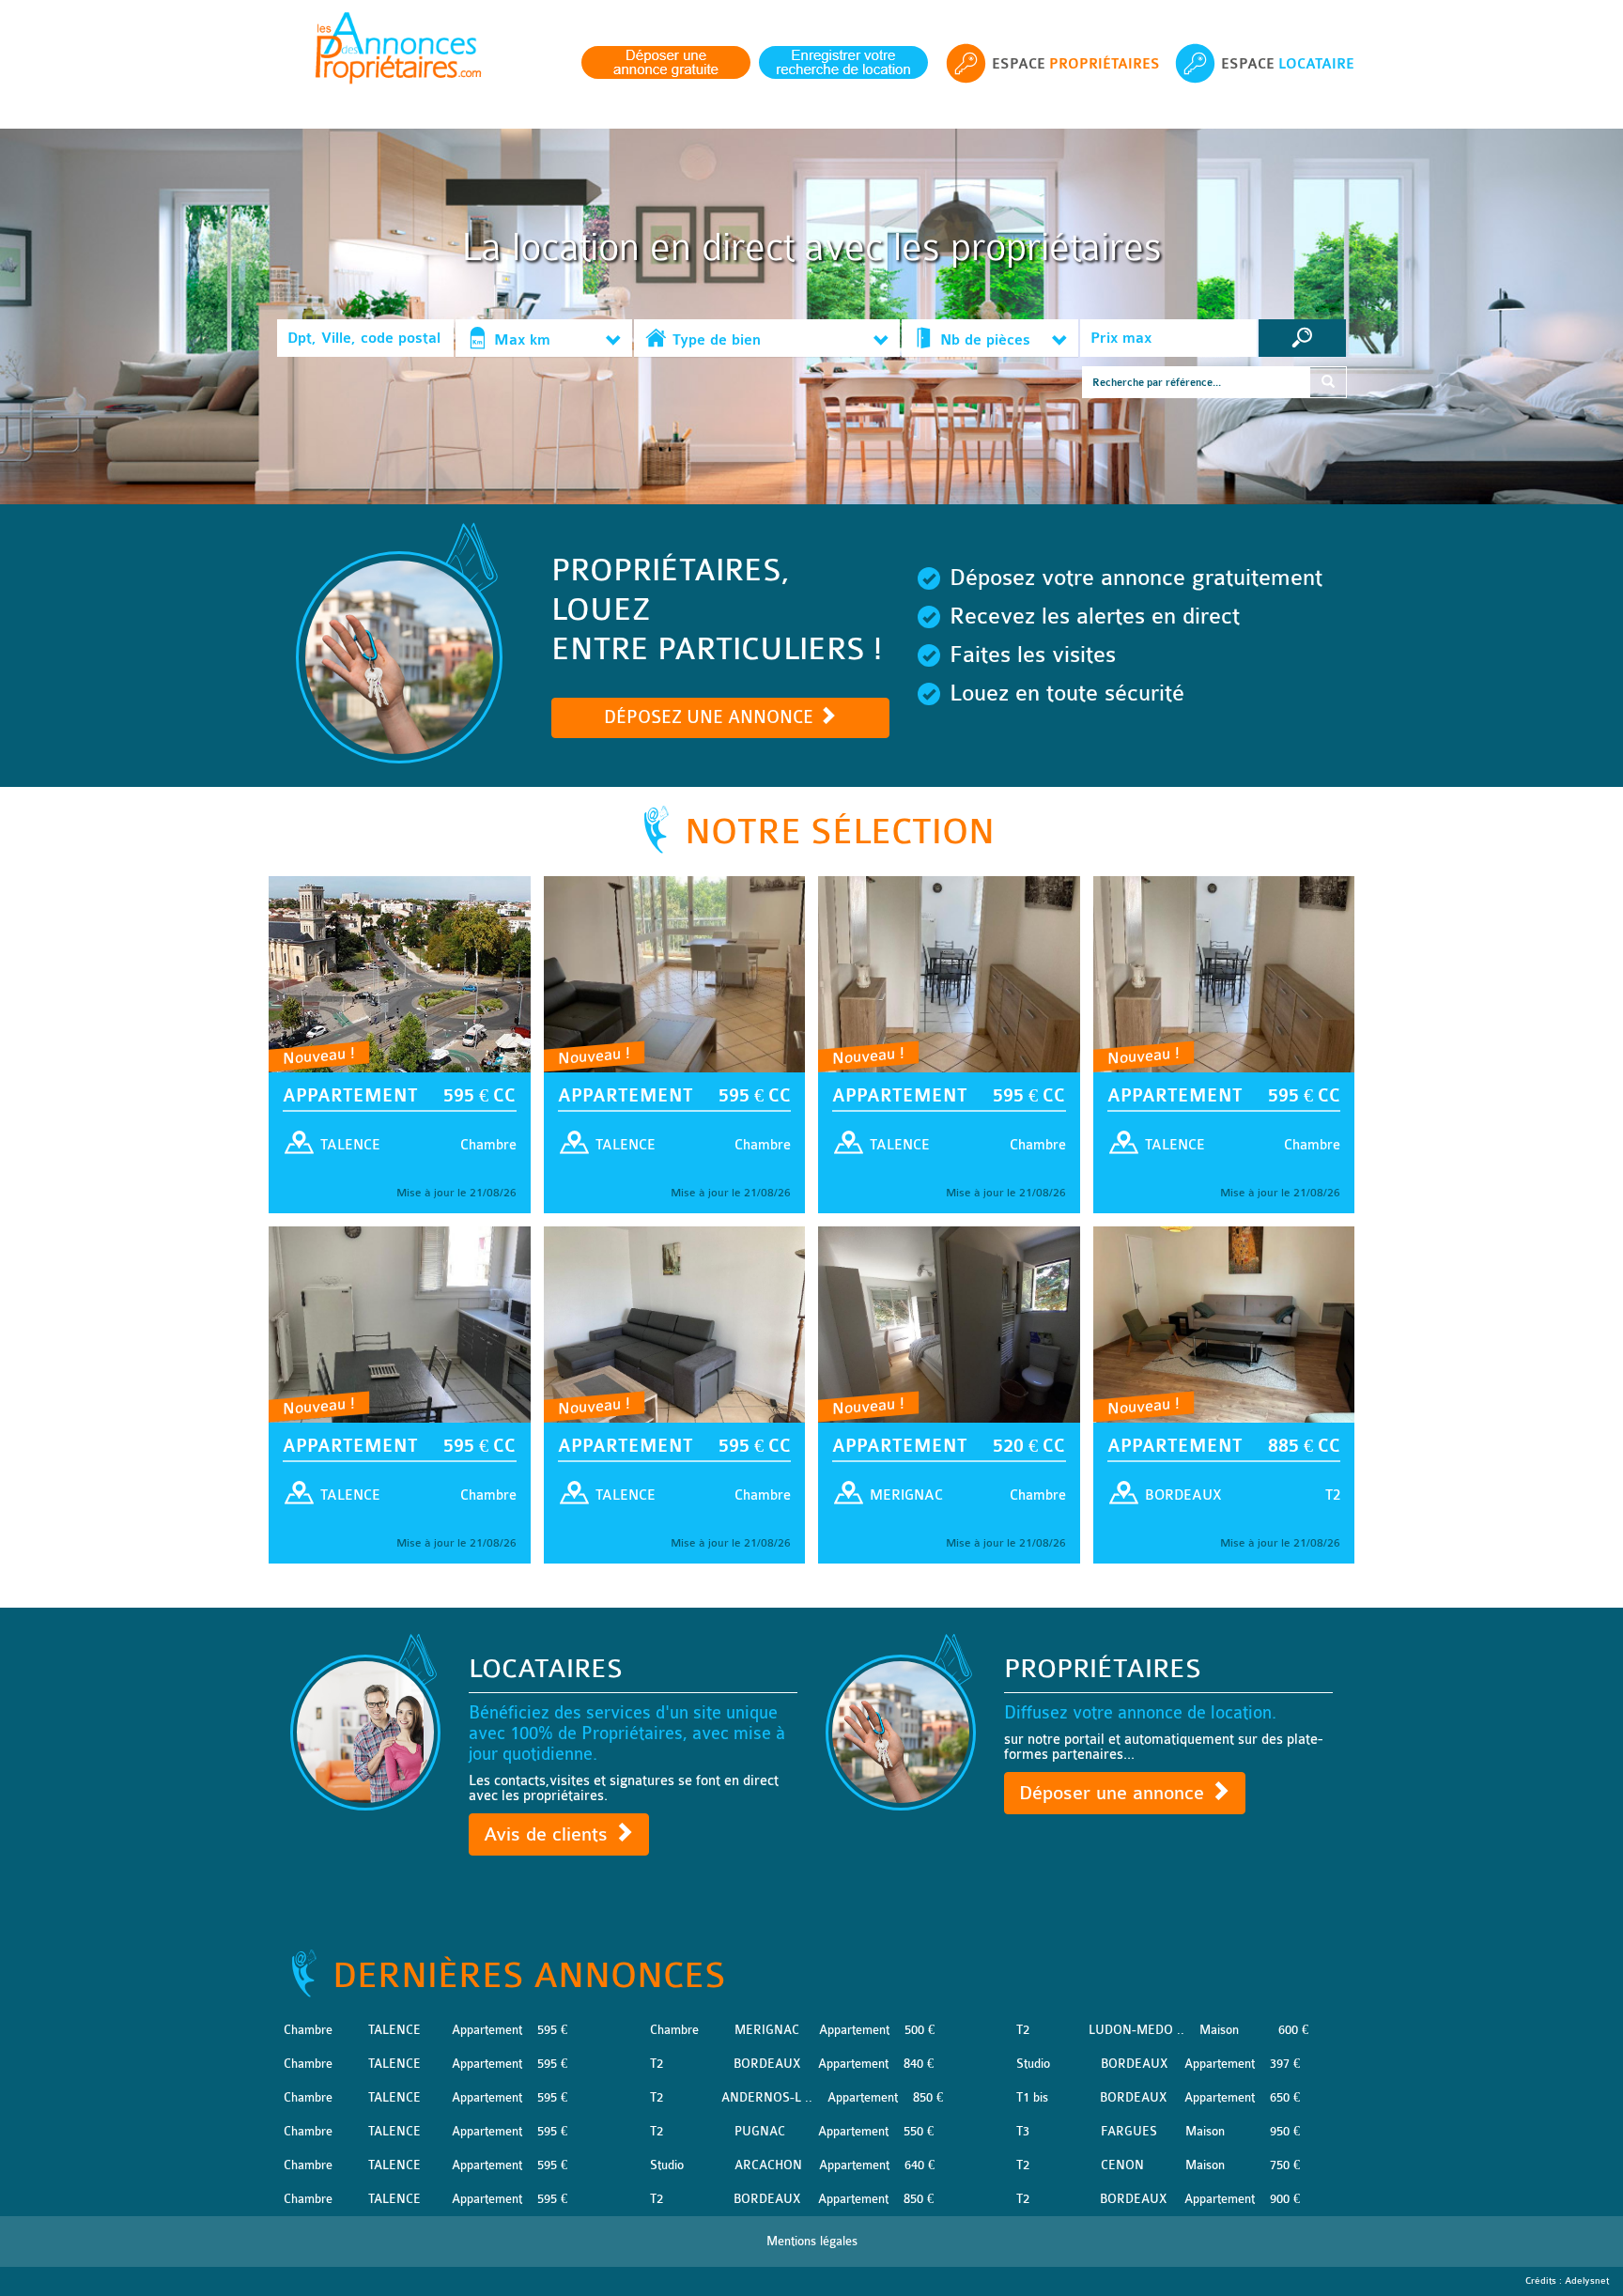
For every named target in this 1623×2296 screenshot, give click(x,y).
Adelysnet (1587, 2281)
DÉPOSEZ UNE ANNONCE (711, 717)
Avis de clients (549, 1834)
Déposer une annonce (1114, 1793)
